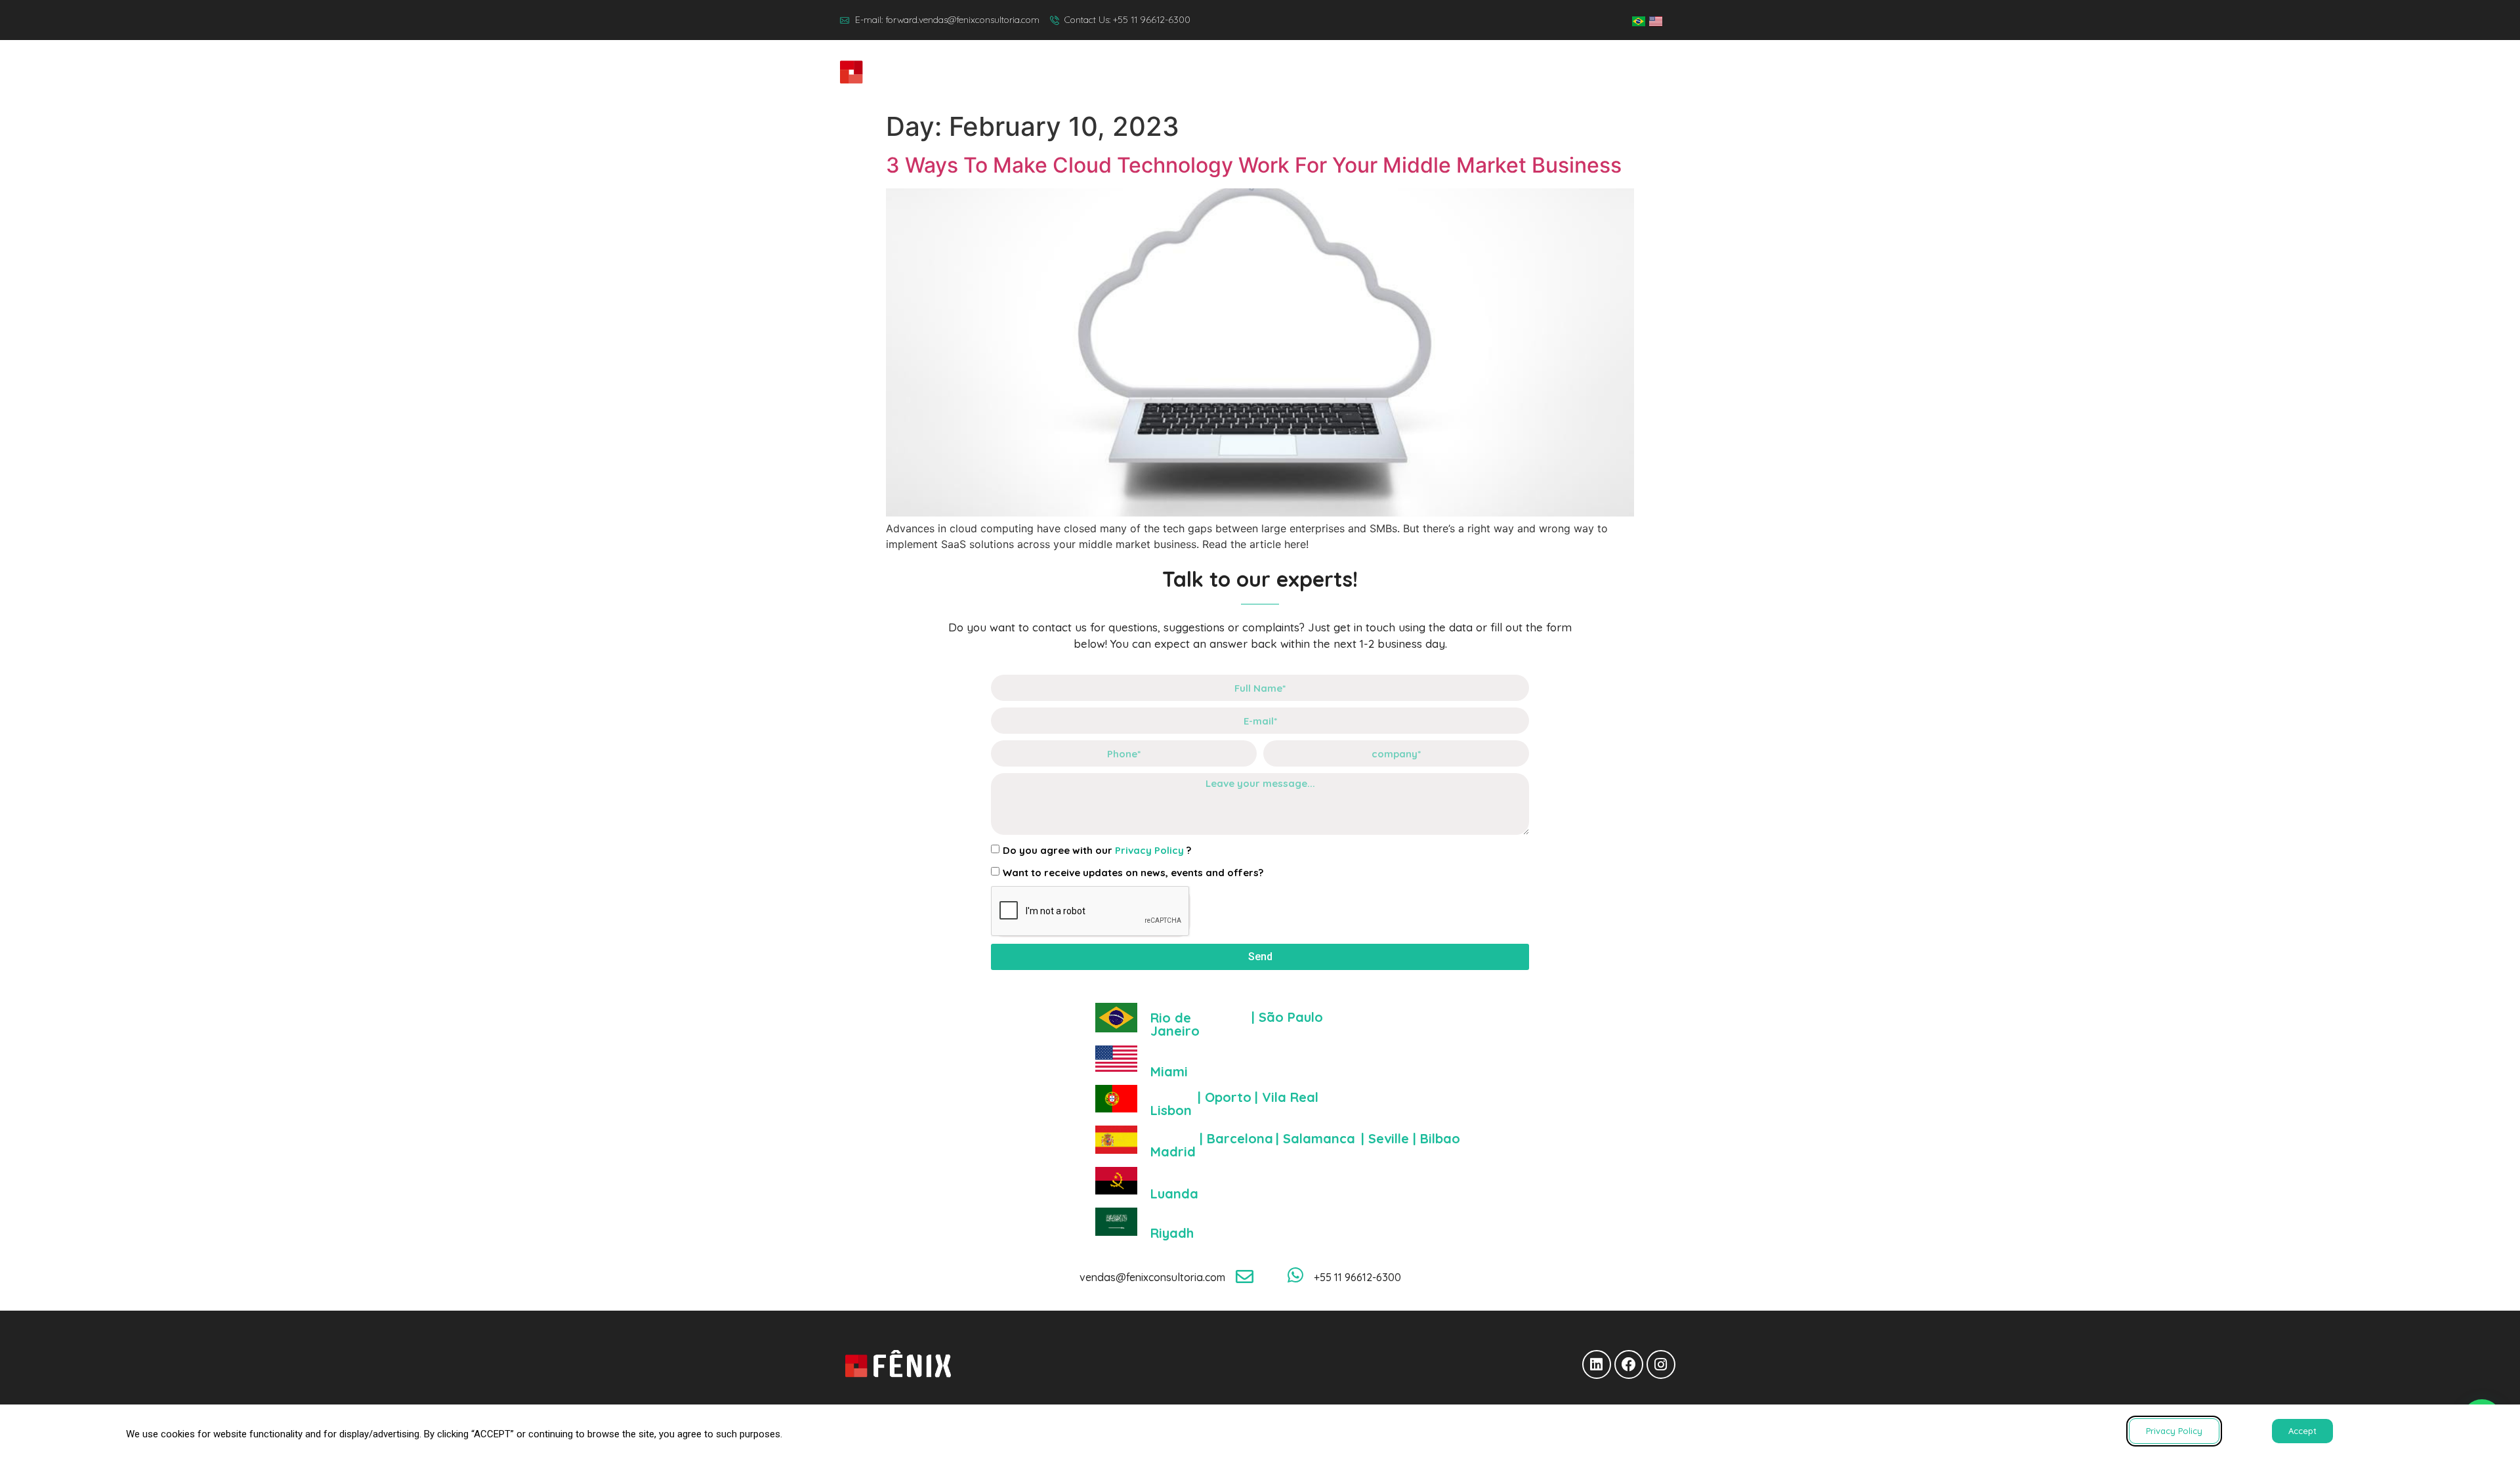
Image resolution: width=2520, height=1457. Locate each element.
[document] (1260, 728)
